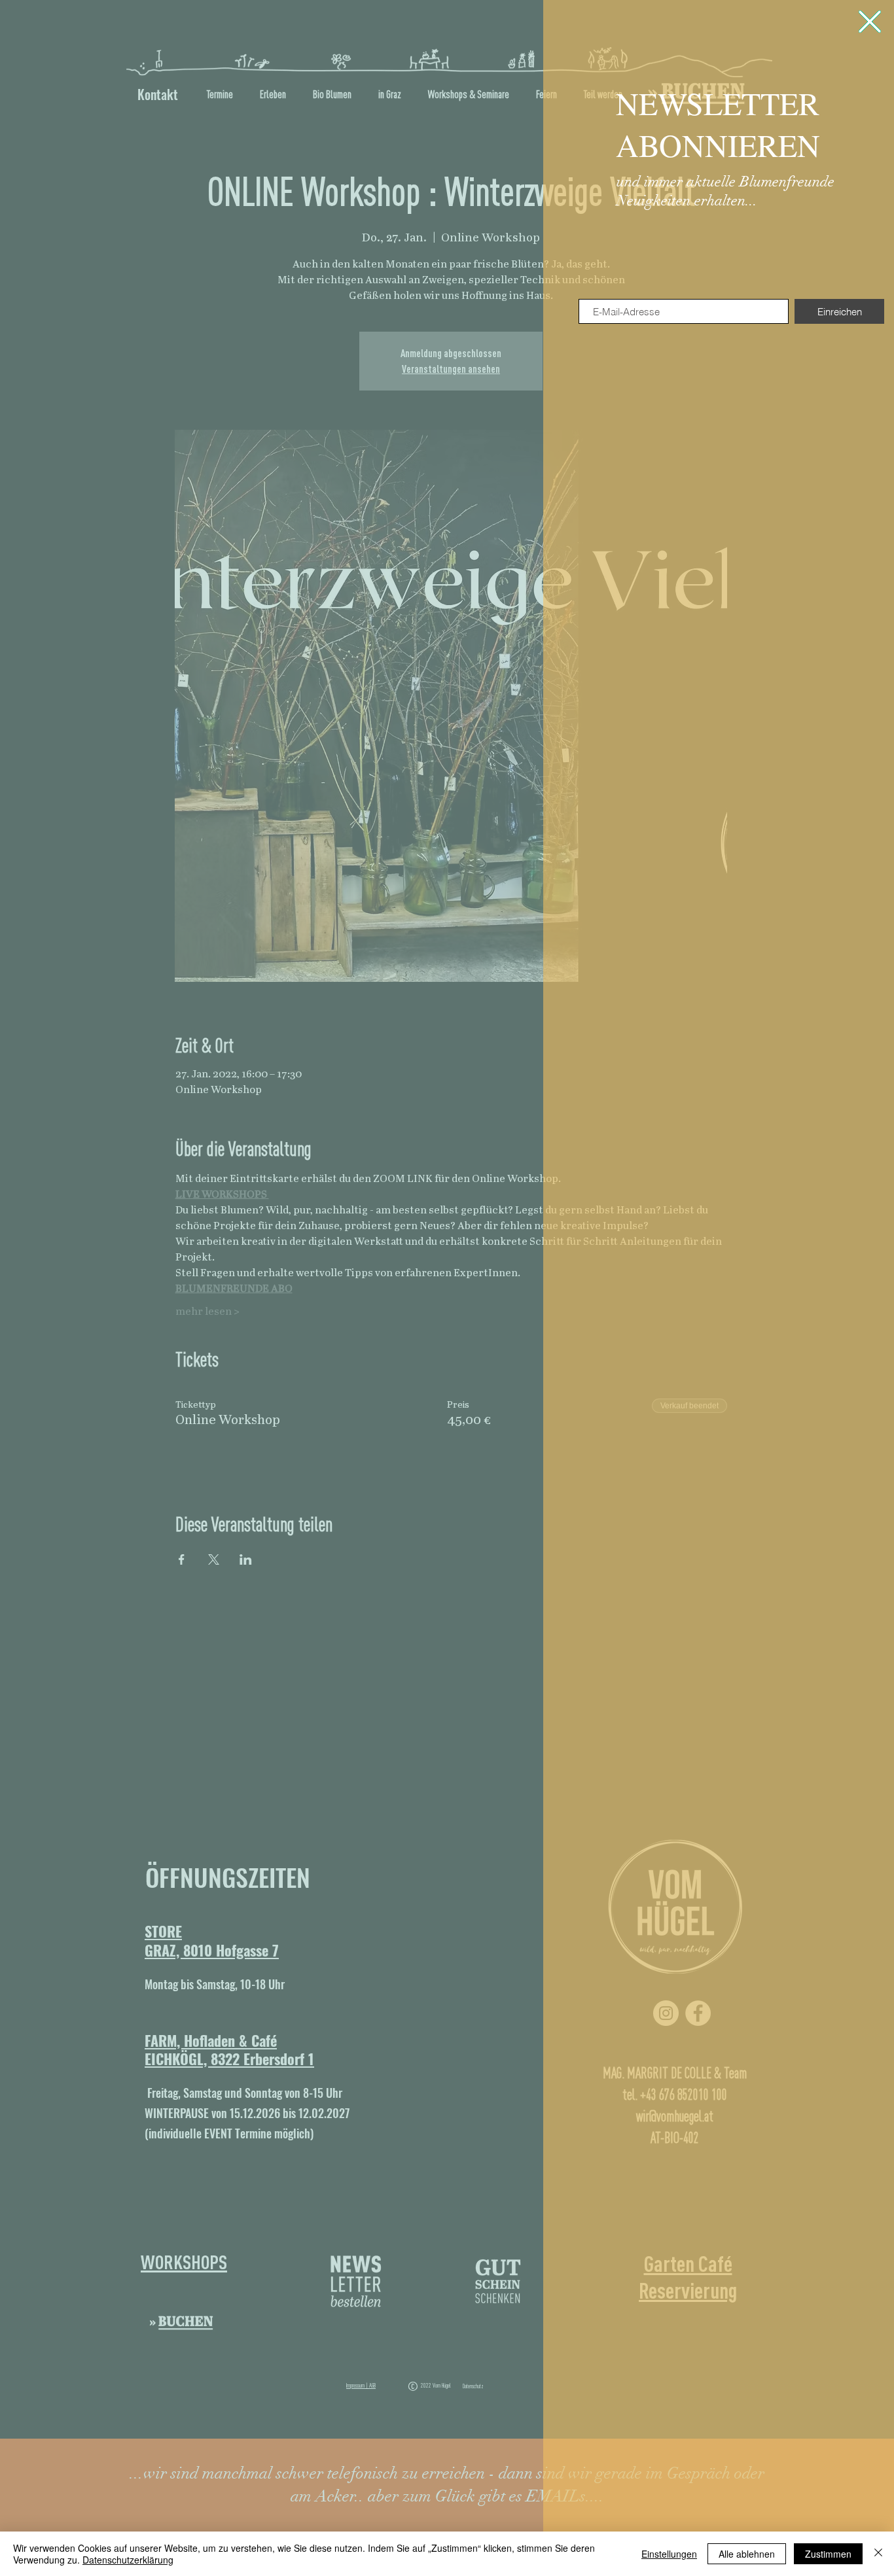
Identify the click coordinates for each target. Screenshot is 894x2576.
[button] (870, 22)
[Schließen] (878, 2554)
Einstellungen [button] (669, 2554)
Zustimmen (828, 2554)
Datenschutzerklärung (128, 2560)
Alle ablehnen (747, 2554)
